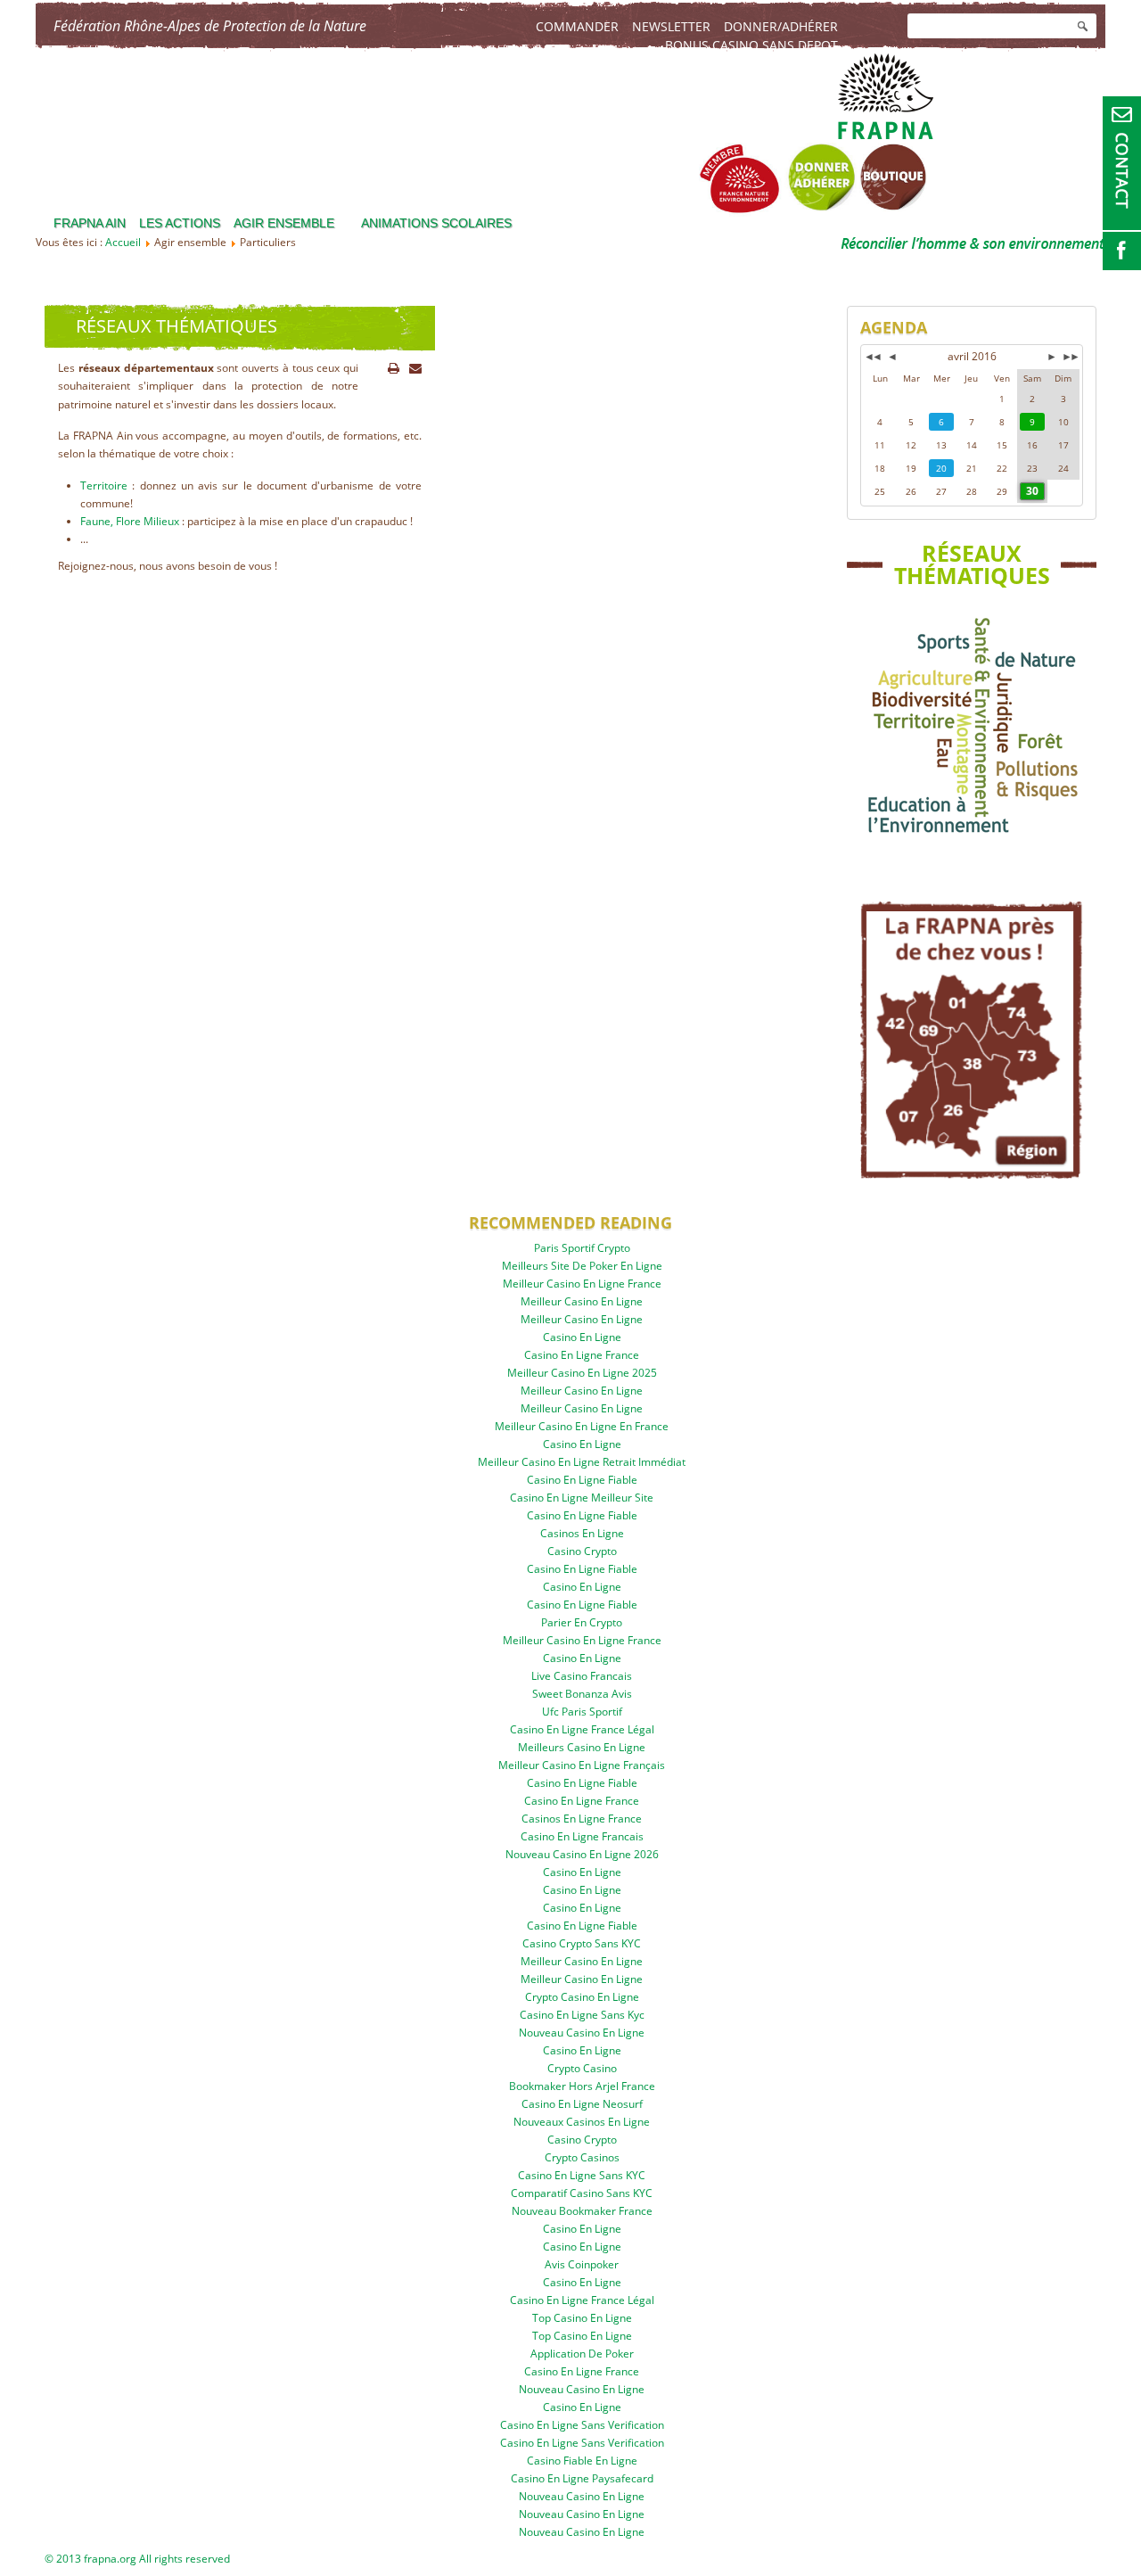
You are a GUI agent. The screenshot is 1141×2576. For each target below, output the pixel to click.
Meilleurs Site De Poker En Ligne (582, 1266)
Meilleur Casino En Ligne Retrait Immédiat (582, 1462)
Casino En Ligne (582, 1337)
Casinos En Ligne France (582, 1819)
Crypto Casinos (582, 2157)
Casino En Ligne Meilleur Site (582, 1498)
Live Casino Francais (582, 1676)
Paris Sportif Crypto (582, 1248)
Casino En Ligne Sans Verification (582, 2425)
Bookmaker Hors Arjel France (582, 2086)
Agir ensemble (284, 223)
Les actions (180, 223)
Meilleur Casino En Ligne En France (582, 1426)
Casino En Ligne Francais (582, 1836)
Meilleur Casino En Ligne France (582, 1284)
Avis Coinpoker (582, 2264)
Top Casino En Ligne (582, 2318)
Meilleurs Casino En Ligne (582, 1747)
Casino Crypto (582, 1551)
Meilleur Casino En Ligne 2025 (582, 1373)
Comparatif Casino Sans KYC (582, 2193)
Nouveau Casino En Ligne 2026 (582, 1854)
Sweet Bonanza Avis (582, 1694)
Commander (577, 26)
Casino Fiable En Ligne (582, 2461)
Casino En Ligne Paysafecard (582, 2478)
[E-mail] (415, 368)
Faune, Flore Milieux (130, 521)
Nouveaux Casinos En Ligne (582, 2122)
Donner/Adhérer (781, 26)
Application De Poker (582, 2354)
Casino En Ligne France (582, 1355)
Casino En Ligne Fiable (582, 1480)
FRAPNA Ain (90, 223)
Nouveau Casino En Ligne (582, 2033)
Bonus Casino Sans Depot (751, 45)
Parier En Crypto (582, 1622)
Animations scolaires (436, 223)
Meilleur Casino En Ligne (582, 1301)
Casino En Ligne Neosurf (582, 2104)
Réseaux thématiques (176, 326)
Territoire (104, 486)
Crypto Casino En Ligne (582, 1997)
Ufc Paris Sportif (582, 1712)
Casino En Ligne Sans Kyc (582, 2015)
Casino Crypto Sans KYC (582, 1943)
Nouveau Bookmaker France (582, 2211)
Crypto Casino (582, 2068)
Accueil (123, 242)
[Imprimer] (394, 368)
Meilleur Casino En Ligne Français (582, 1765)
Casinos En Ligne (582, 1533)
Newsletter (671, 26)
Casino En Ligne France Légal (582, 1729)
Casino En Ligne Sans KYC (582, 2175)
